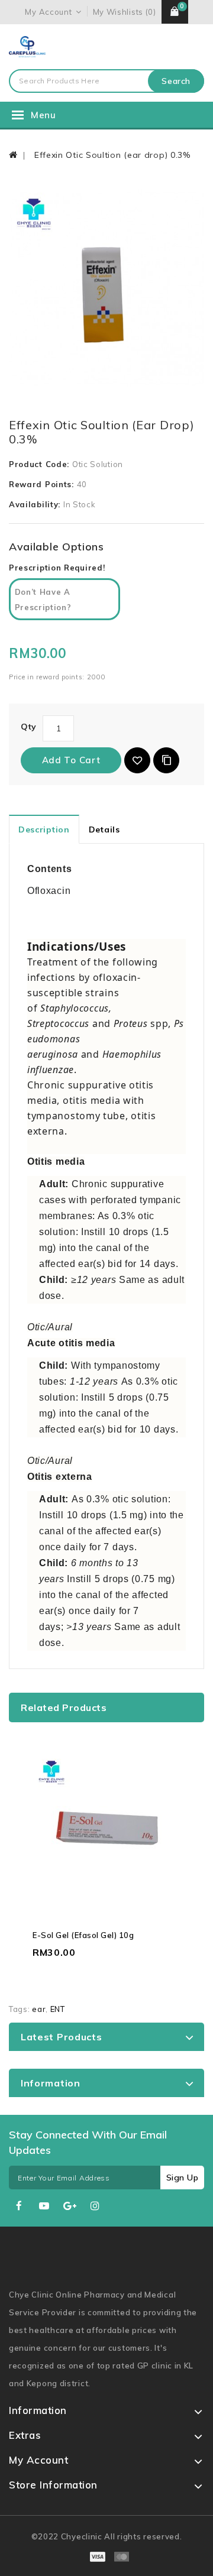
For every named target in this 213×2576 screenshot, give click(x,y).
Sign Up (183, 2178)
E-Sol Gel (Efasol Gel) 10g (83, 1935)
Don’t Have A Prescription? (43, 600)
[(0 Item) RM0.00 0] (175, 12)
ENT (58, 2009)
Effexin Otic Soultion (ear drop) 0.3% (111, 155)
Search (176, 81)
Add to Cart (71, 760)
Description (44, 829)
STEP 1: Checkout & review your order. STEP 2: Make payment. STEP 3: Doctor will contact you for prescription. (62, 604)
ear (39, 2009)
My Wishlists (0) (125, 12)
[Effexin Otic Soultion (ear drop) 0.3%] (106, 288)
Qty (29, 727)
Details (104, 829)
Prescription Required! (57, 568)
